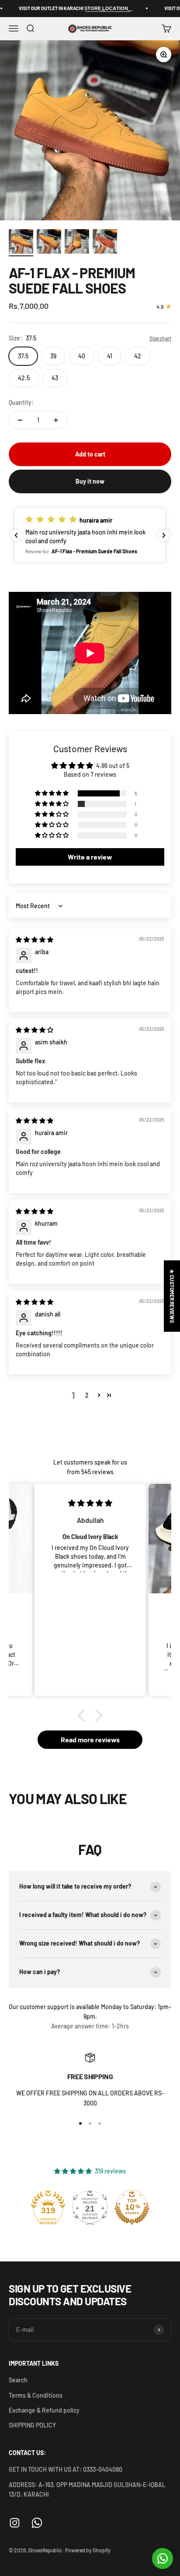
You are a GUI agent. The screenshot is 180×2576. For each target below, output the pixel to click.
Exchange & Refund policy (44, 2410)
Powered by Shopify (88, 2550)
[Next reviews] (164, 535)
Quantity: (21, 402)
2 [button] (87, 1395)
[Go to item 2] (49, 243)
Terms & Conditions (36, 2395)
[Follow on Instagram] (15, 2523)
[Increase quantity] (56, 420)
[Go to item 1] (21, 243)
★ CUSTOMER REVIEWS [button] (172, 1296)
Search (18, 2380)
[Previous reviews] (16, 535)
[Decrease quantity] (20, 420)
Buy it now (90, 481)
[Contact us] (163, 2558)
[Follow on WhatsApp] (37, 2523)
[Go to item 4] (105, 243)
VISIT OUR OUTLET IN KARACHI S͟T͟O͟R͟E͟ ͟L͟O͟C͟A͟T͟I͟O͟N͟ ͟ (60, 8)
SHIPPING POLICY (32, 2425)
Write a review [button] (90, 857)
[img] (35, 939)
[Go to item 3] (77, 243)
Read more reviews (90, 1739)
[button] (90, 535)
